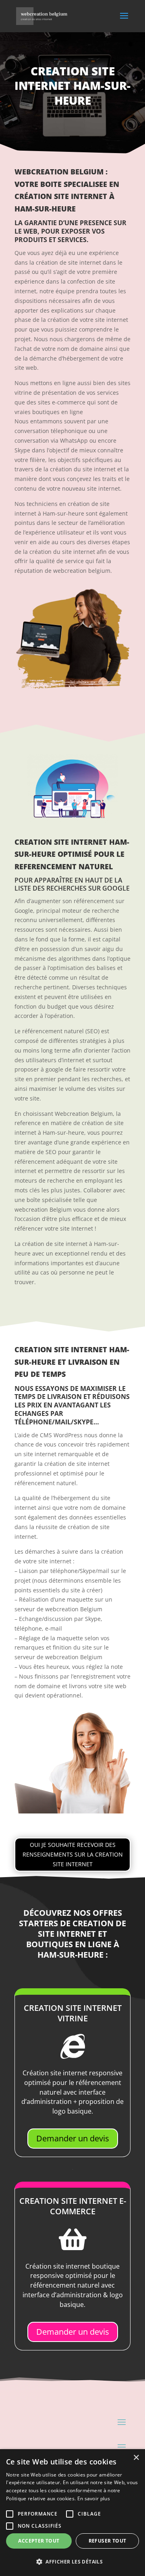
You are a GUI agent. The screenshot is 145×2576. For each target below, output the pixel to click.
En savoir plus (94, 2498)
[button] (72, 2562)
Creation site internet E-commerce (73, 2206)
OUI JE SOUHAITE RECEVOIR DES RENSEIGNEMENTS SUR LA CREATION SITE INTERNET (73, 1854)
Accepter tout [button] (39, 2541)
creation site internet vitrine (73, 2013)
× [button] (136, 2458)
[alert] (72, 2513)
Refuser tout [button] (108, 2541)
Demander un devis (73, 2138)
